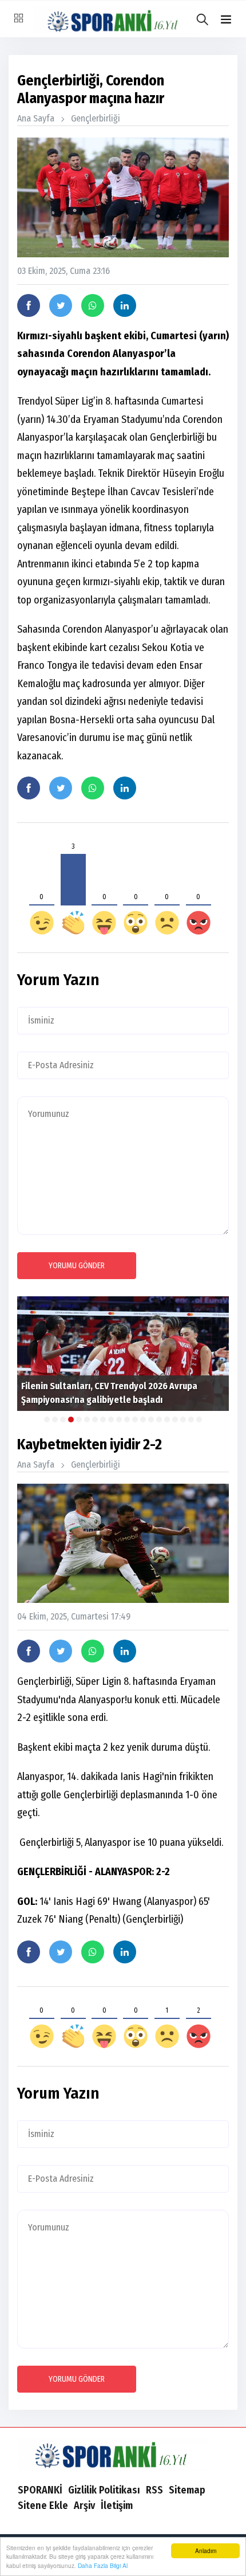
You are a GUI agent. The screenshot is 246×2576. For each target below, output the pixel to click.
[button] (226, 20)
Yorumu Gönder (77, 1266)
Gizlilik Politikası (104, 2490)
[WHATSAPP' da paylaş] (93, 305)
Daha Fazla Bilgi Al (103, 2565)
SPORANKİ (40, 2490)
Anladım (206, 2550)
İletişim (117, 2506)
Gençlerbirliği (96, 118)
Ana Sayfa (36, 118)
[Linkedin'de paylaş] (125, 305)
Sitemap (187, 2490)
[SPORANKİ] (123, 2454)
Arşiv (84, 2506)
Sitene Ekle (43, 2506)
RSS (154, 2490)
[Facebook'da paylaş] (29, 305)
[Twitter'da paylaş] (61, 305)
